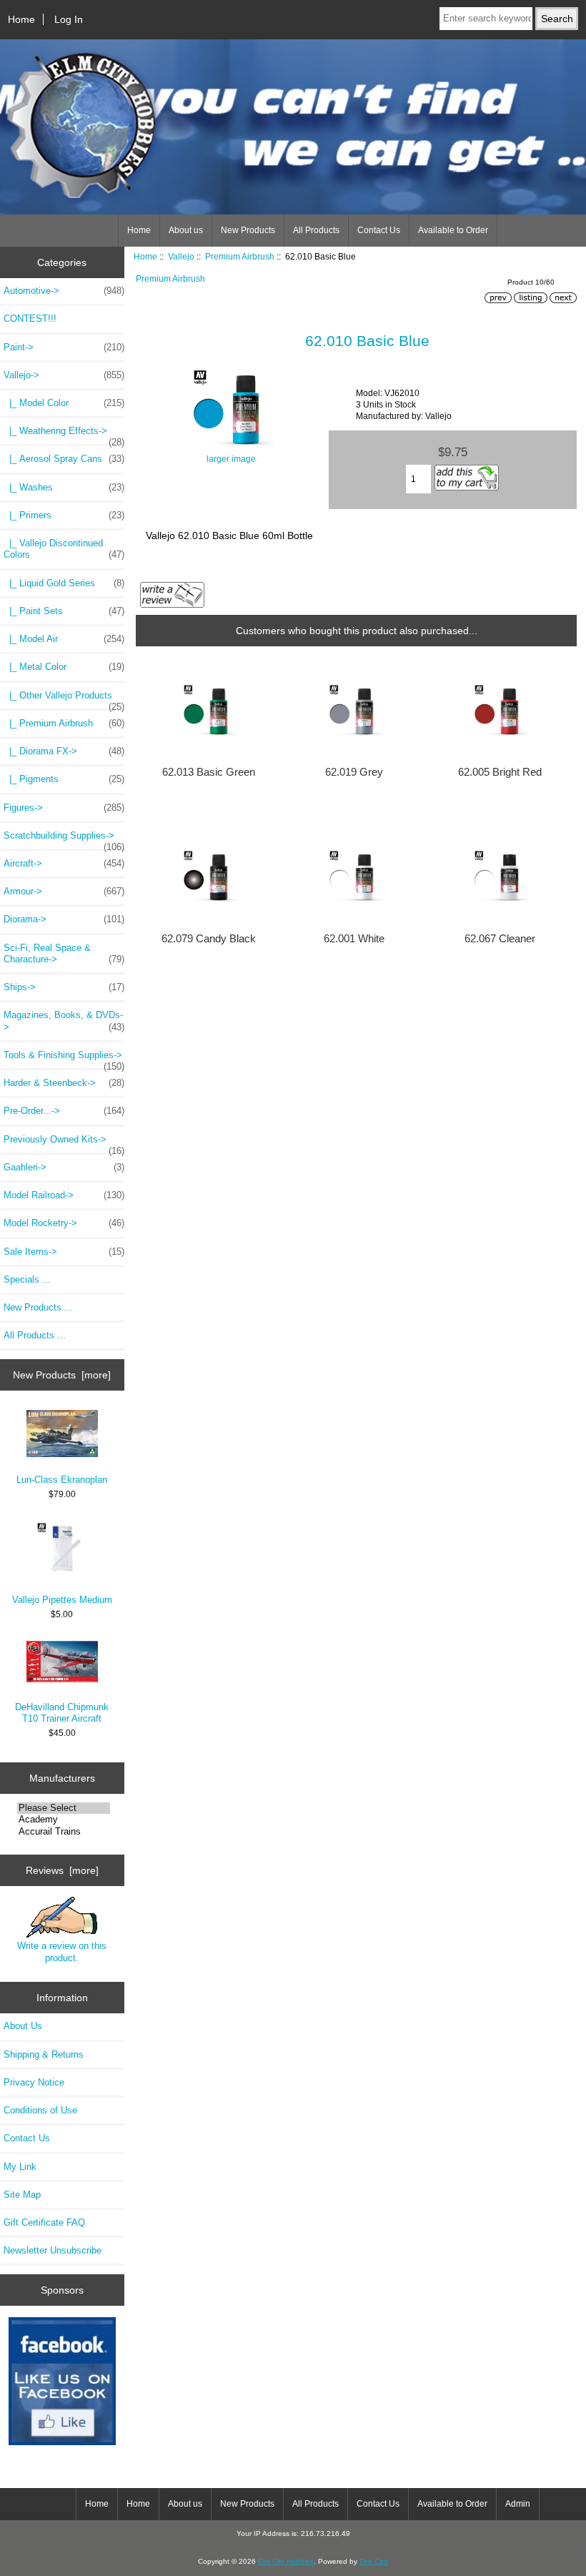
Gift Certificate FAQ (44, 2222)
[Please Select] (64, 1808)
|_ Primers (64, 515)
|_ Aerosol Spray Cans (64, 459)
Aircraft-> (64, 863)
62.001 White (354, 939)
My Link (20, 2167)
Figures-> (64, 808)
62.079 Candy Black (209, 939)
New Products (248, 230)
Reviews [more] (62, 1870)
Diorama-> (64, 919)
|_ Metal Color (64, 667)
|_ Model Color (64, 403)
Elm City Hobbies (286, 2561)
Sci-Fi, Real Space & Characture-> (64, 953)
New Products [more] (62, 1375)
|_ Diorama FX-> (64, 751)
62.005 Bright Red (500, 772)
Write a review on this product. (62, 1951)
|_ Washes (64, 487)
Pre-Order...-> (64, 1111)
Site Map (22, 2195)
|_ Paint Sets (64, 611)
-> (64, 375)
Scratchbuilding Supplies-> (64, 839)
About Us (23, 2026)
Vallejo (181, 256)
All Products (316, 230)
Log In (69, 19)
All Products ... (35, 1335)
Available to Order (453, 230)
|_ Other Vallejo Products (64, 699)
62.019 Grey (354, 772)
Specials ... (27, 1279)
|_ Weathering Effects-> (64, 435)
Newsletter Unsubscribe (53, 2250)
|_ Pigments (64, 779)
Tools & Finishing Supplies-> (64, 1059)
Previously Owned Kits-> (64, 1143)
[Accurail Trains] (64, 1832)
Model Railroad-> (64, 1195)
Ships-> (64, 987)
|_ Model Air (64, 639)
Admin (518, 2504)
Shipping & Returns (44, 2054)
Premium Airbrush (240, 256)
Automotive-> (64, 291)
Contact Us (379, 230)
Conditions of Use (40, 2110)
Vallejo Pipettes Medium (62, 1600)
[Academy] (64, 1820)
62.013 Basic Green (209, 772)
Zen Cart (374, 2561)
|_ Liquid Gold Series (64, 583)
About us (186, 230)
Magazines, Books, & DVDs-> (64, 1021)
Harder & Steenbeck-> (64, 1083)
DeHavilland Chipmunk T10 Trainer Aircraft (62, 1713)
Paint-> (64, 347)
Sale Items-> (64, 1252)
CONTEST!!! (30, 319)
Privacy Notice (34, 2082)
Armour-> (64, 891)
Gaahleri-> (64, 1167)
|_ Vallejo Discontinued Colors (64, 549)
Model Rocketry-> (64, 1223)
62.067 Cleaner (500, 939)
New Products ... (38, 1307)
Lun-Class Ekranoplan (62, 1480)
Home (21, 19)
